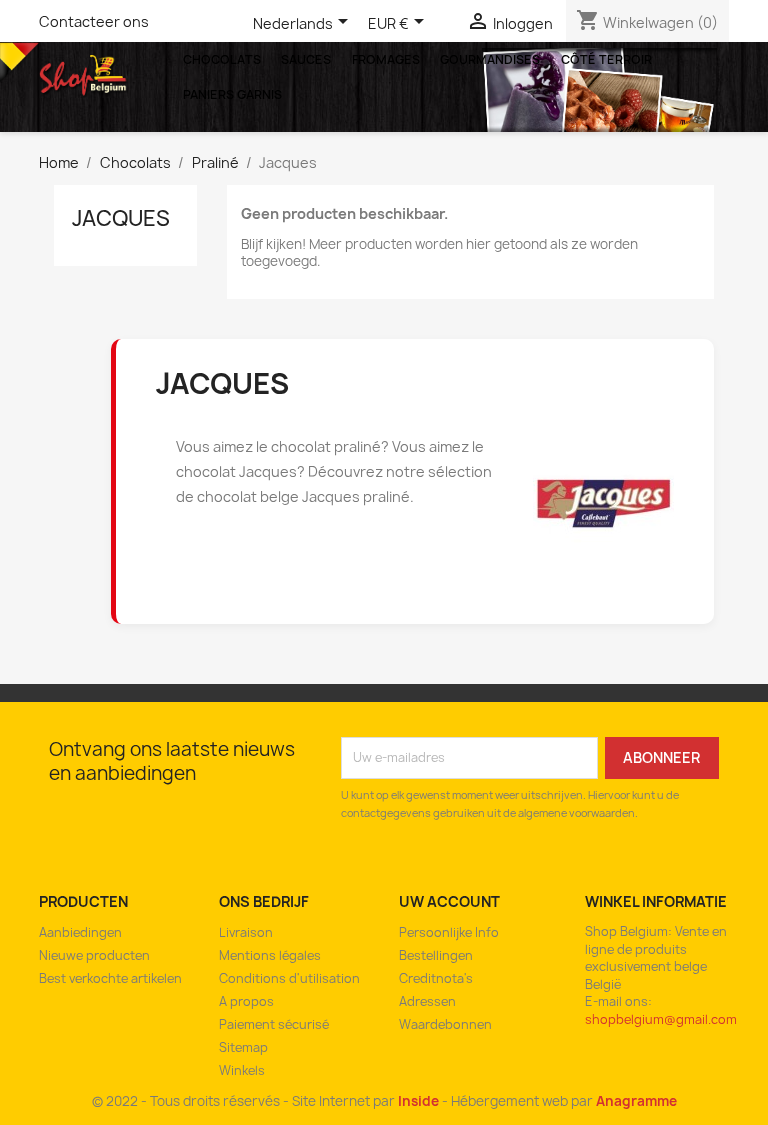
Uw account (449, 901)
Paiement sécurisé (274, 1024)
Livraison (246, 932)
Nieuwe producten (94, 955)
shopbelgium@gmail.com (661, 1019)
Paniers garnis (232, 94)
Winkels (242, 1070)
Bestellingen (436, 955)
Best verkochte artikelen (110, 978)
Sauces (306, 59)
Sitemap (243, 1047)
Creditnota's (436, 978)
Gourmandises (490, 59)
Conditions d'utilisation (289, 978)
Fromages (386, 59)
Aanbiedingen (80, 932)
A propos (246, 1001)
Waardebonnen (445, 1024)
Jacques (121, 218)
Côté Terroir (606, 59)
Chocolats (222, 59)
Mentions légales (270, 955)
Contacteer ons (94, 21)
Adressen (427, 1001)
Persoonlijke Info (449, 932)
